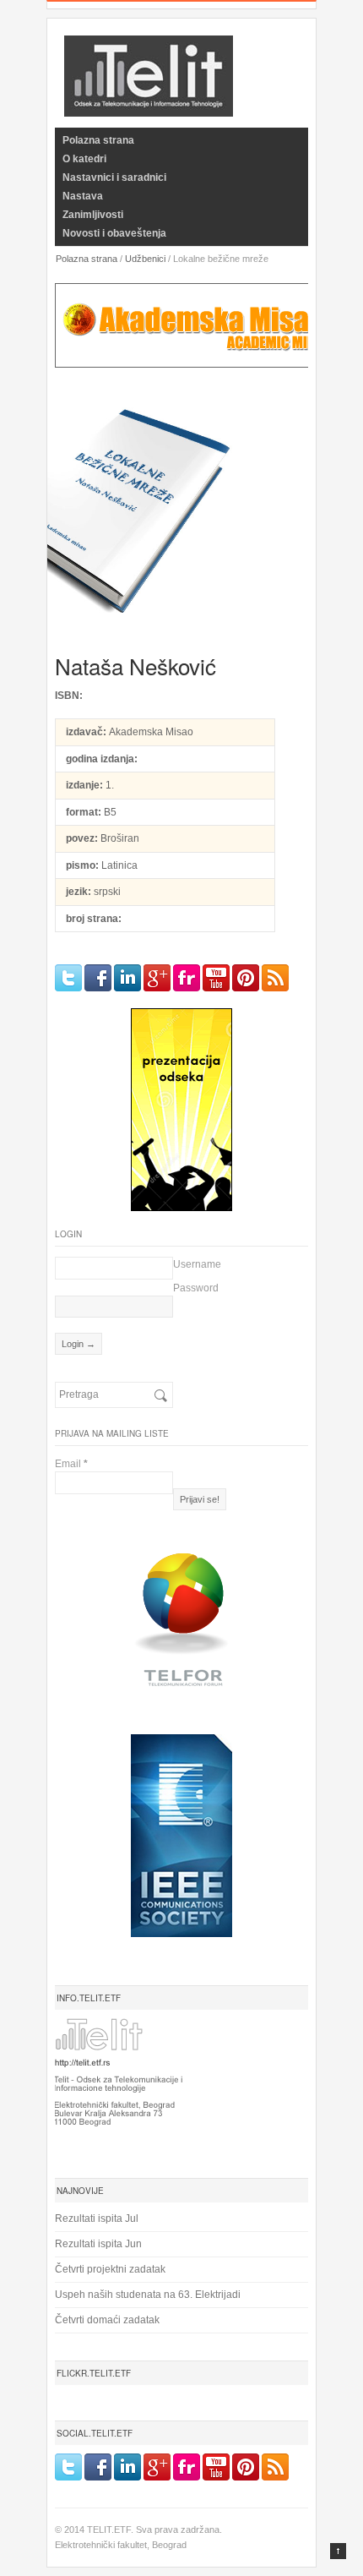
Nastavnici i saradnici (114, 177)
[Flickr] (187, 978)
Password (196, 1288)
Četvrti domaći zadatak (107, 2320)
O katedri (84, 159)
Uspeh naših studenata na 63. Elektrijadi (148, 2295)
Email (71, 1464)
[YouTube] (216, 978)
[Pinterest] (246, 978)
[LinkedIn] (127, 978)
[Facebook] (98, 978)
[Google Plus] (157, 978)
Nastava (83, 196)
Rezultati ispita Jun (98, 2244)
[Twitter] (68, 978)
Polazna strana (98, 140)
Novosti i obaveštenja (114, 233)
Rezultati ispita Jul (97, 2219)
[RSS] (275, 978)
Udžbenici (145, 259)
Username (197, 1264)
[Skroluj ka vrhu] (338, 2551)
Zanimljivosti (93, 215)
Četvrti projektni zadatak (110, 2269)
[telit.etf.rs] (149, 106)
